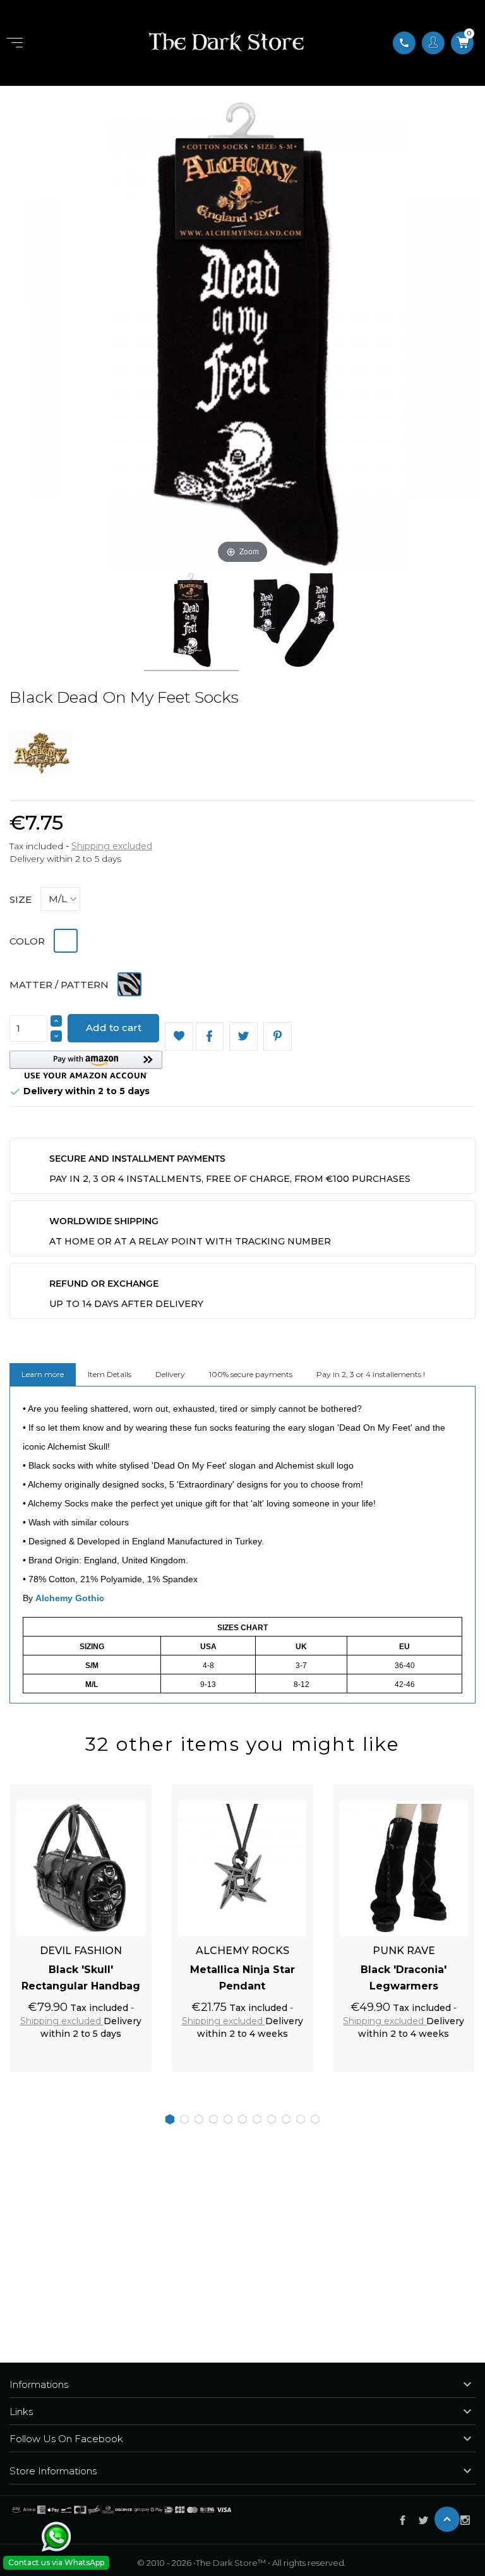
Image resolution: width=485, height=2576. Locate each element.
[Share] (210, 1036)
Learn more (43, 1374)
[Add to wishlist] (128, 1791)
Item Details (110, 1374)
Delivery (170, 1374)
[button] (86, 1065)
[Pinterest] (278, 1036)
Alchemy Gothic (70, 1598)
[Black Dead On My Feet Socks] (191, 622)
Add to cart (114, 1028)
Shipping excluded (112, 846)
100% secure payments (251, 1374)
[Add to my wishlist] (179, 1036)
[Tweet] (243, 1036)
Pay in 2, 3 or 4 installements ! (371, 1374)
